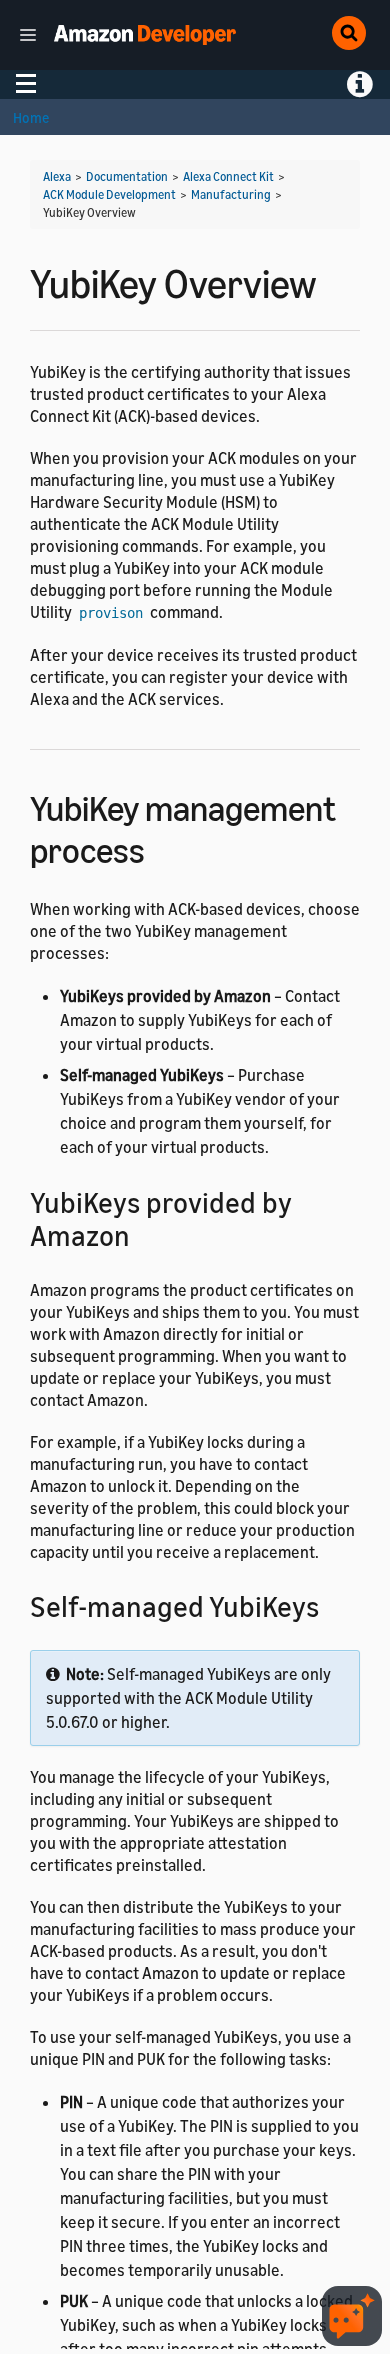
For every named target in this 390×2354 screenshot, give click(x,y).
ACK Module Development (109, 194)
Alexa (57, 176)
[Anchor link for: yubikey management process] (162, 847)
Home (31, 117)
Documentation (127, 176)
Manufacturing (231, 194)
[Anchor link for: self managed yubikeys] (333, 1605)
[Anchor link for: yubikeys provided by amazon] (144, 1234)
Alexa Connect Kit (228, 176)
